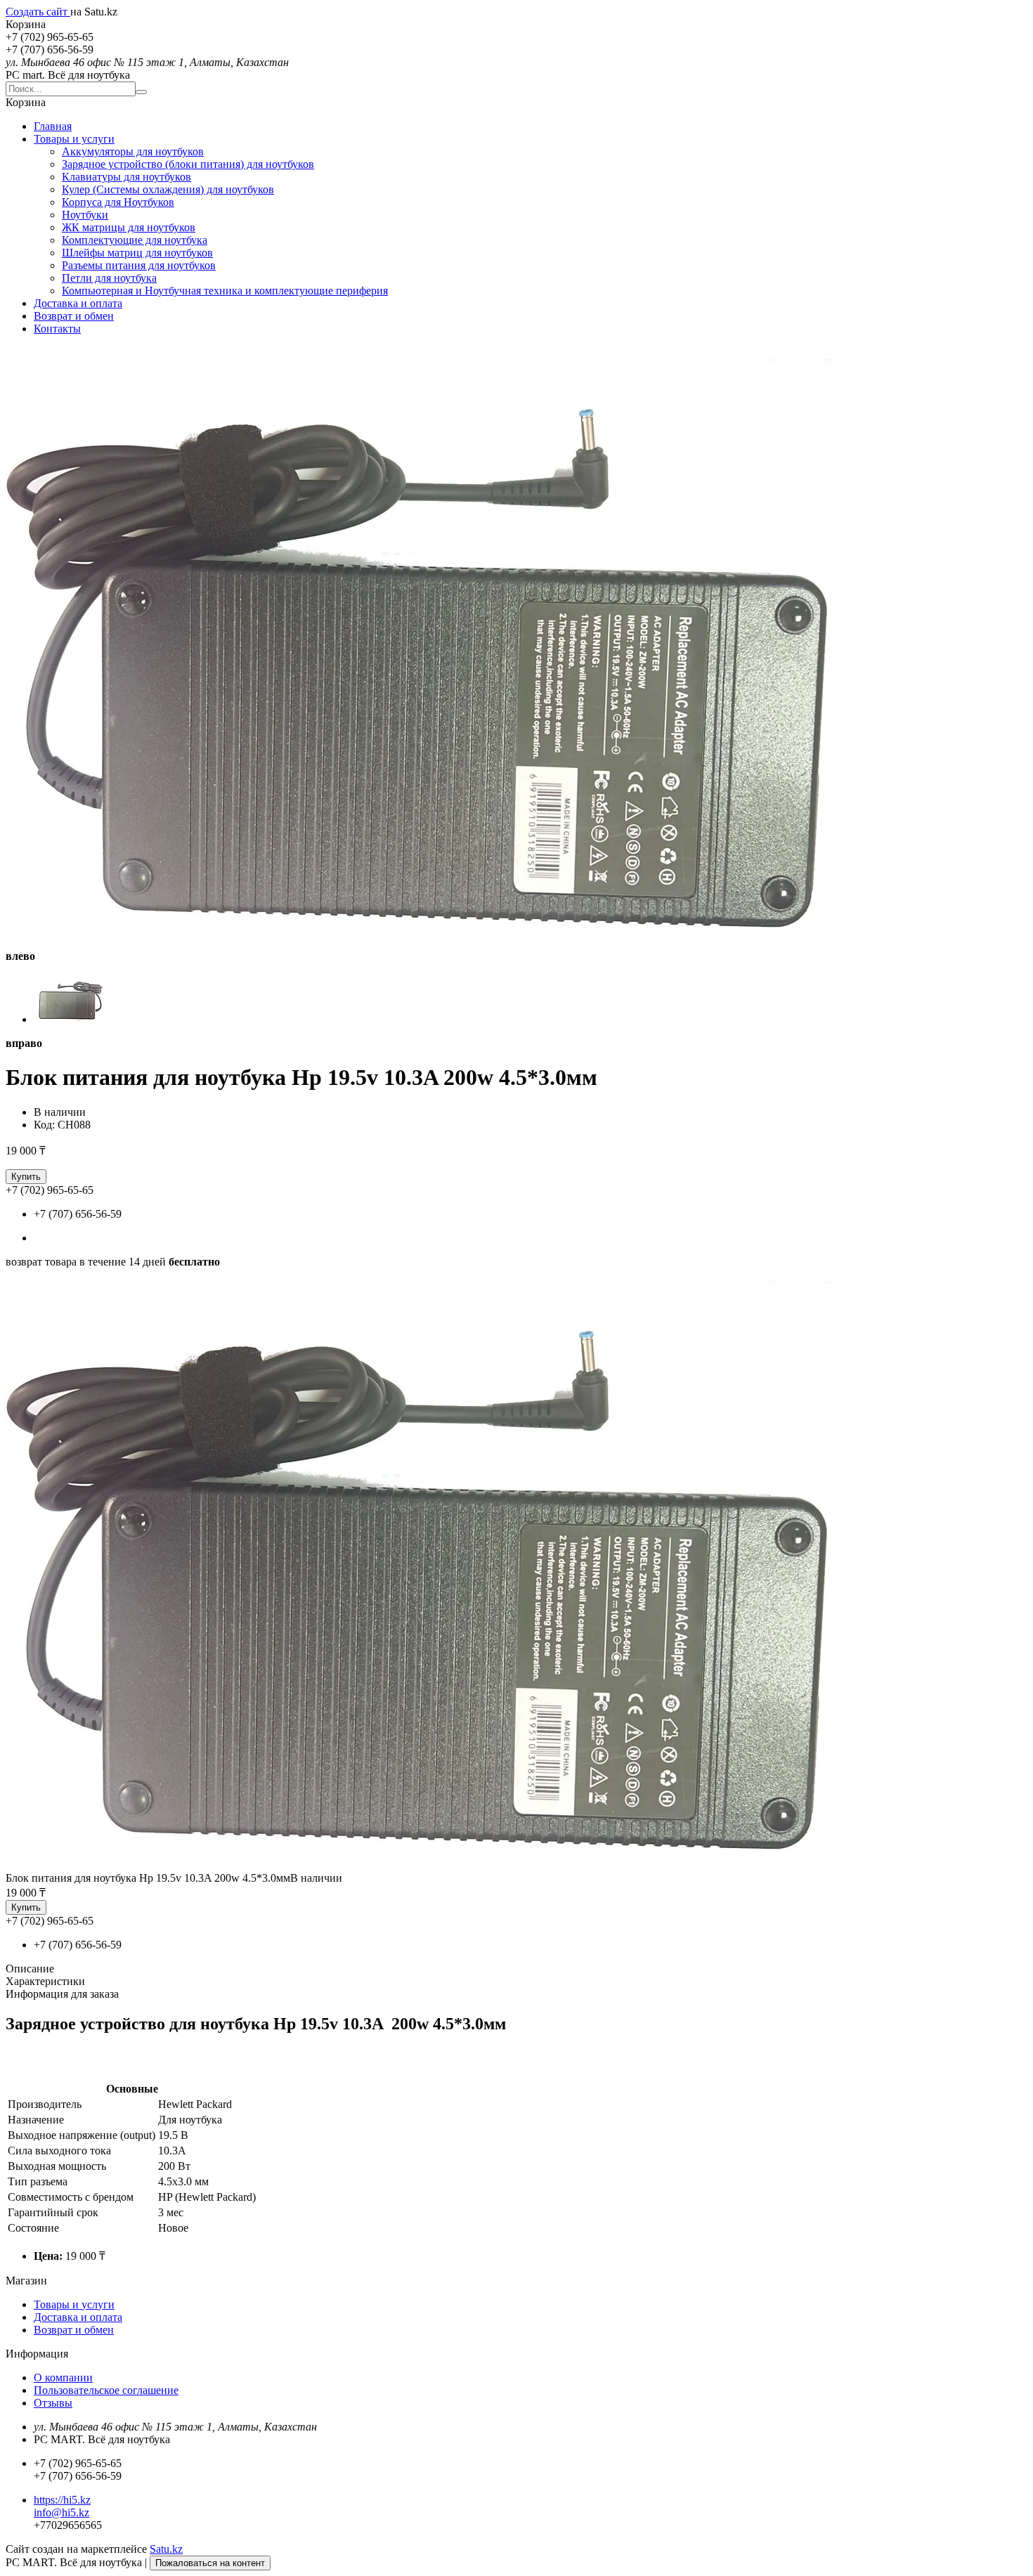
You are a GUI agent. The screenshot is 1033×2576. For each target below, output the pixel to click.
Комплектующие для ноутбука (135, 240)
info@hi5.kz (61, 2512)
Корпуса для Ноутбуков (118, 202)
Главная (53, 126)
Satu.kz (166, 2549)
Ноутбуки (85, 215)
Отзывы (53, 2403)
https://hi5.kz (62, 2500)
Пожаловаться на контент (210, 2563)
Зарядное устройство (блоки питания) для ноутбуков (188, 164)
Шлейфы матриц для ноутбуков (137, 253)
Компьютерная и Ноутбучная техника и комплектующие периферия (225, 291)
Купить (26, 1177)
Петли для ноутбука (109, 278)
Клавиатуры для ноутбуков (126, 177)
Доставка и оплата (78, 303)
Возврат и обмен (74, 316)
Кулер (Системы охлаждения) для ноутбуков (168, 189)
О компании (63, 2377)
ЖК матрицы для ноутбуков (129, 227)
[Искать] (141, 92)
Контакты (57, 328)
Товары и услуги (74, 139)
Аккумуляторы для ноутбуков (133, 151)
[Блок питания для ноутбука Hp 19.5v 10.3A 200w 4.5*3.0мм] (455, 1865)
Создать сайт (38, 12)
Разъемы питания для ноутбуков (139, 265)
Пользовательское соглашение (106, 2390)
